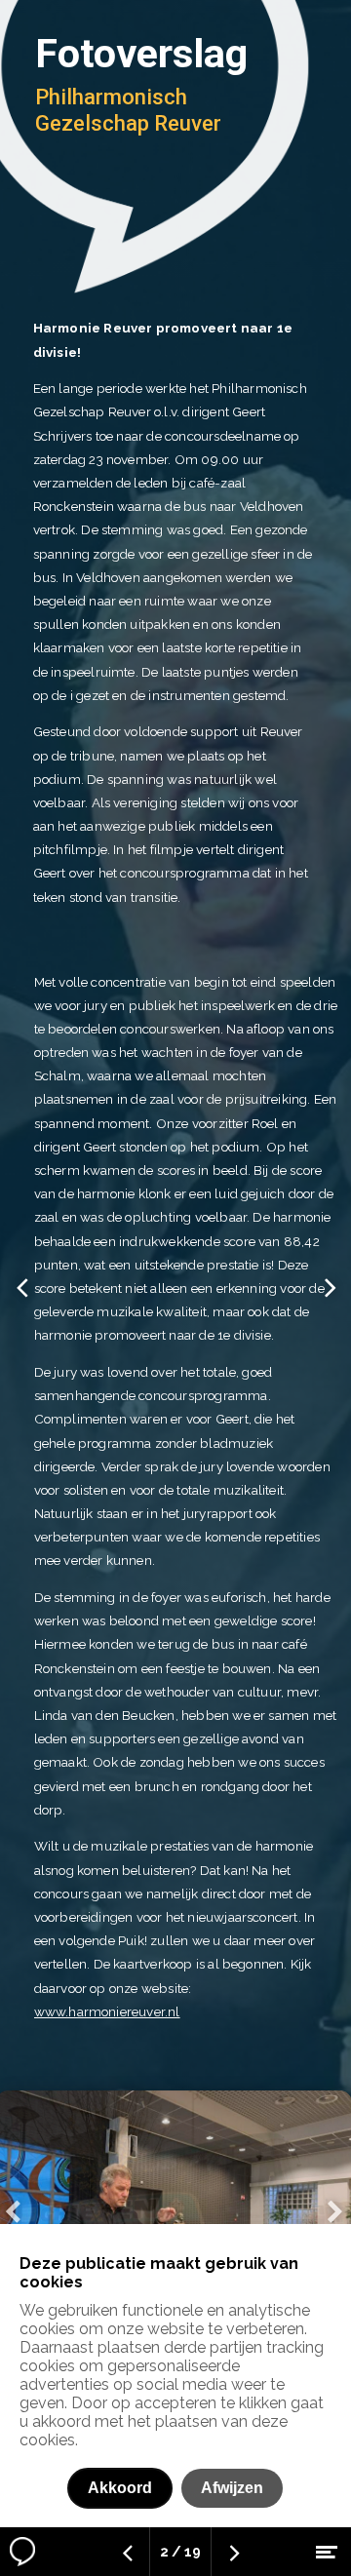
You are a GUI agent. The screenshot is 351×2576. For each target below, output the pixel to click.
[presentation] (13, 2211)
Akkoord (120, 2488)
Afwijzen (232, 2488)
